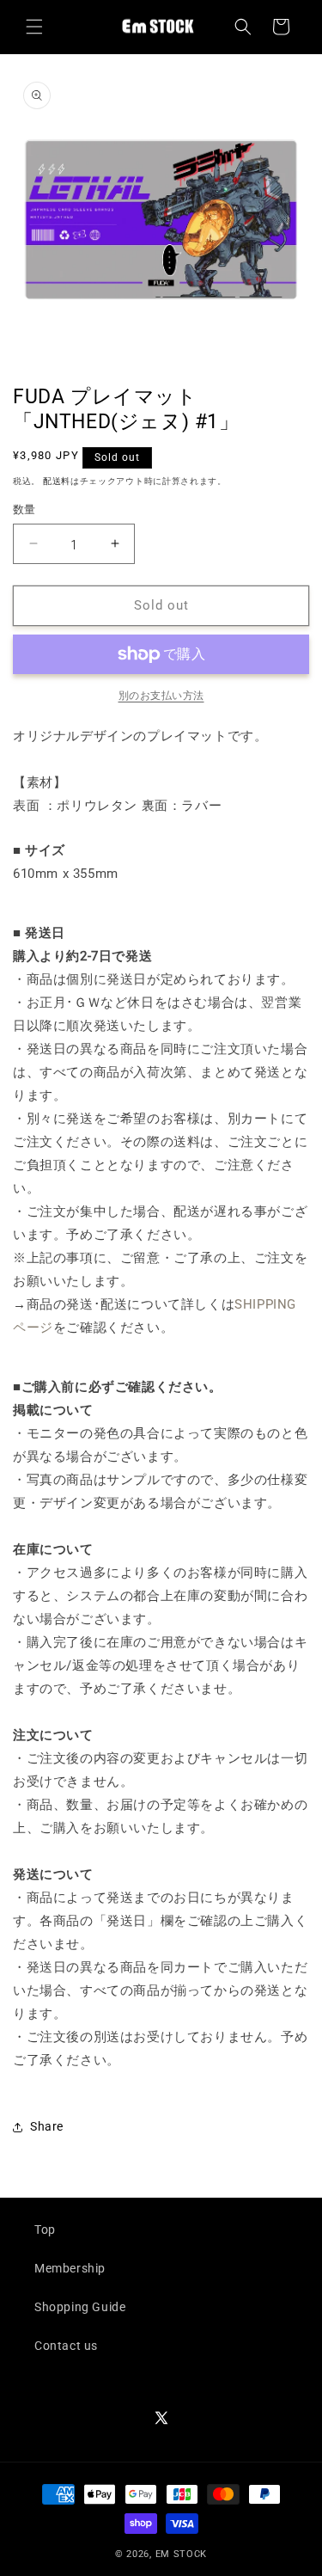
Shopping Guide (80, 2307)
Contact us (66, 2346)
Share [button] (47, 2126)
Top (45, 2229)
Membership (70, 2268)
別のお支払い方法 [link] (161, 696)
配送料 (57, 481)
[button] (34, 27)
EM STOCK (182, 2554)
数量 (24, 509)
